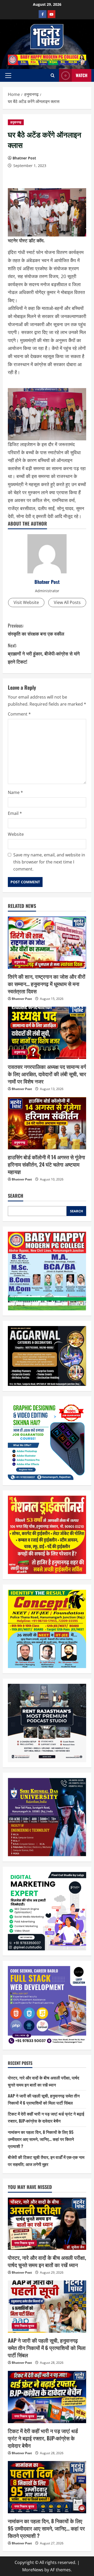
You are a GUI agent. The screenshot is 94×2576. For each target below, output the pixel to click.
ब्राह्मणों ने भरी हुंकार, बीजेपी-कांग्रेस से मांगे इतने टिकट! (44, 653)
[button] (8, 76)
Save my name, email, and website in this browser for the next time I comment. (49, 862)
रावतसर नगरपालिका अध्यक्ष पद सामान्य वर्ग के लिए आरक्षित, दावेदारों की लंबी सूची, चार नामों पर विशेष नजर (47, 1074)
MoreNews (33, 2570)
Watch (82, 75)
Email (15, 813)
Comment (19, 714)
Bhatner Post (24, 158)
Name (15, 792)
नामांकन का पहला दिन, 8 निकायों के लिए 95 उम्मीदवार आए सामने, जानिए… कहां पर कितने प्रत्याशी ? (41, 2139)
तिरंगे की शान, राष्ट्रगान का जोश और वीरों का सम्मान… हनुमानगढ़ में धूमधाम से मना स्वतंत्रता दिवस (47, 984)
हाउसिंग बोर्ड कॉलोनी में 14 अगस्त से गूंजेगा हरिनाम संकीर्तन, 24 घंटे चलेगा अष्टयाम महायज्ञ (46, 1164)
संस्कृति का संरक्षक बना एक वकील (36, 629)
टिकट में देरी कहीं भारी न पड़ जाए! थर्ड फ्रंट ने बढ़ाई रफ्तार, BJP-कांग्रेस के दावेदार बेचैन (43, 2438)
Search (16, 1196)
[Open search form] (53, 75)
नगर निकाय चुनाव (24, 2243)
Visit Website (26, 602)
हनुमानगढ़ (16, 122)
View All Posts (67, 602)
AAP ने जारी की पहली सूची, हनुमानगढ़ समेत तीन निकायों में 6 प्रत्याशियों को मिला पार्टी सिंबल (47, 2348)
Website (16, 834)
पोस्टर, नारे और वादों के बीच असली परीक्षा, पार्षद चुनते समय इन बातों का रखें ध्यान (47, 2261)
